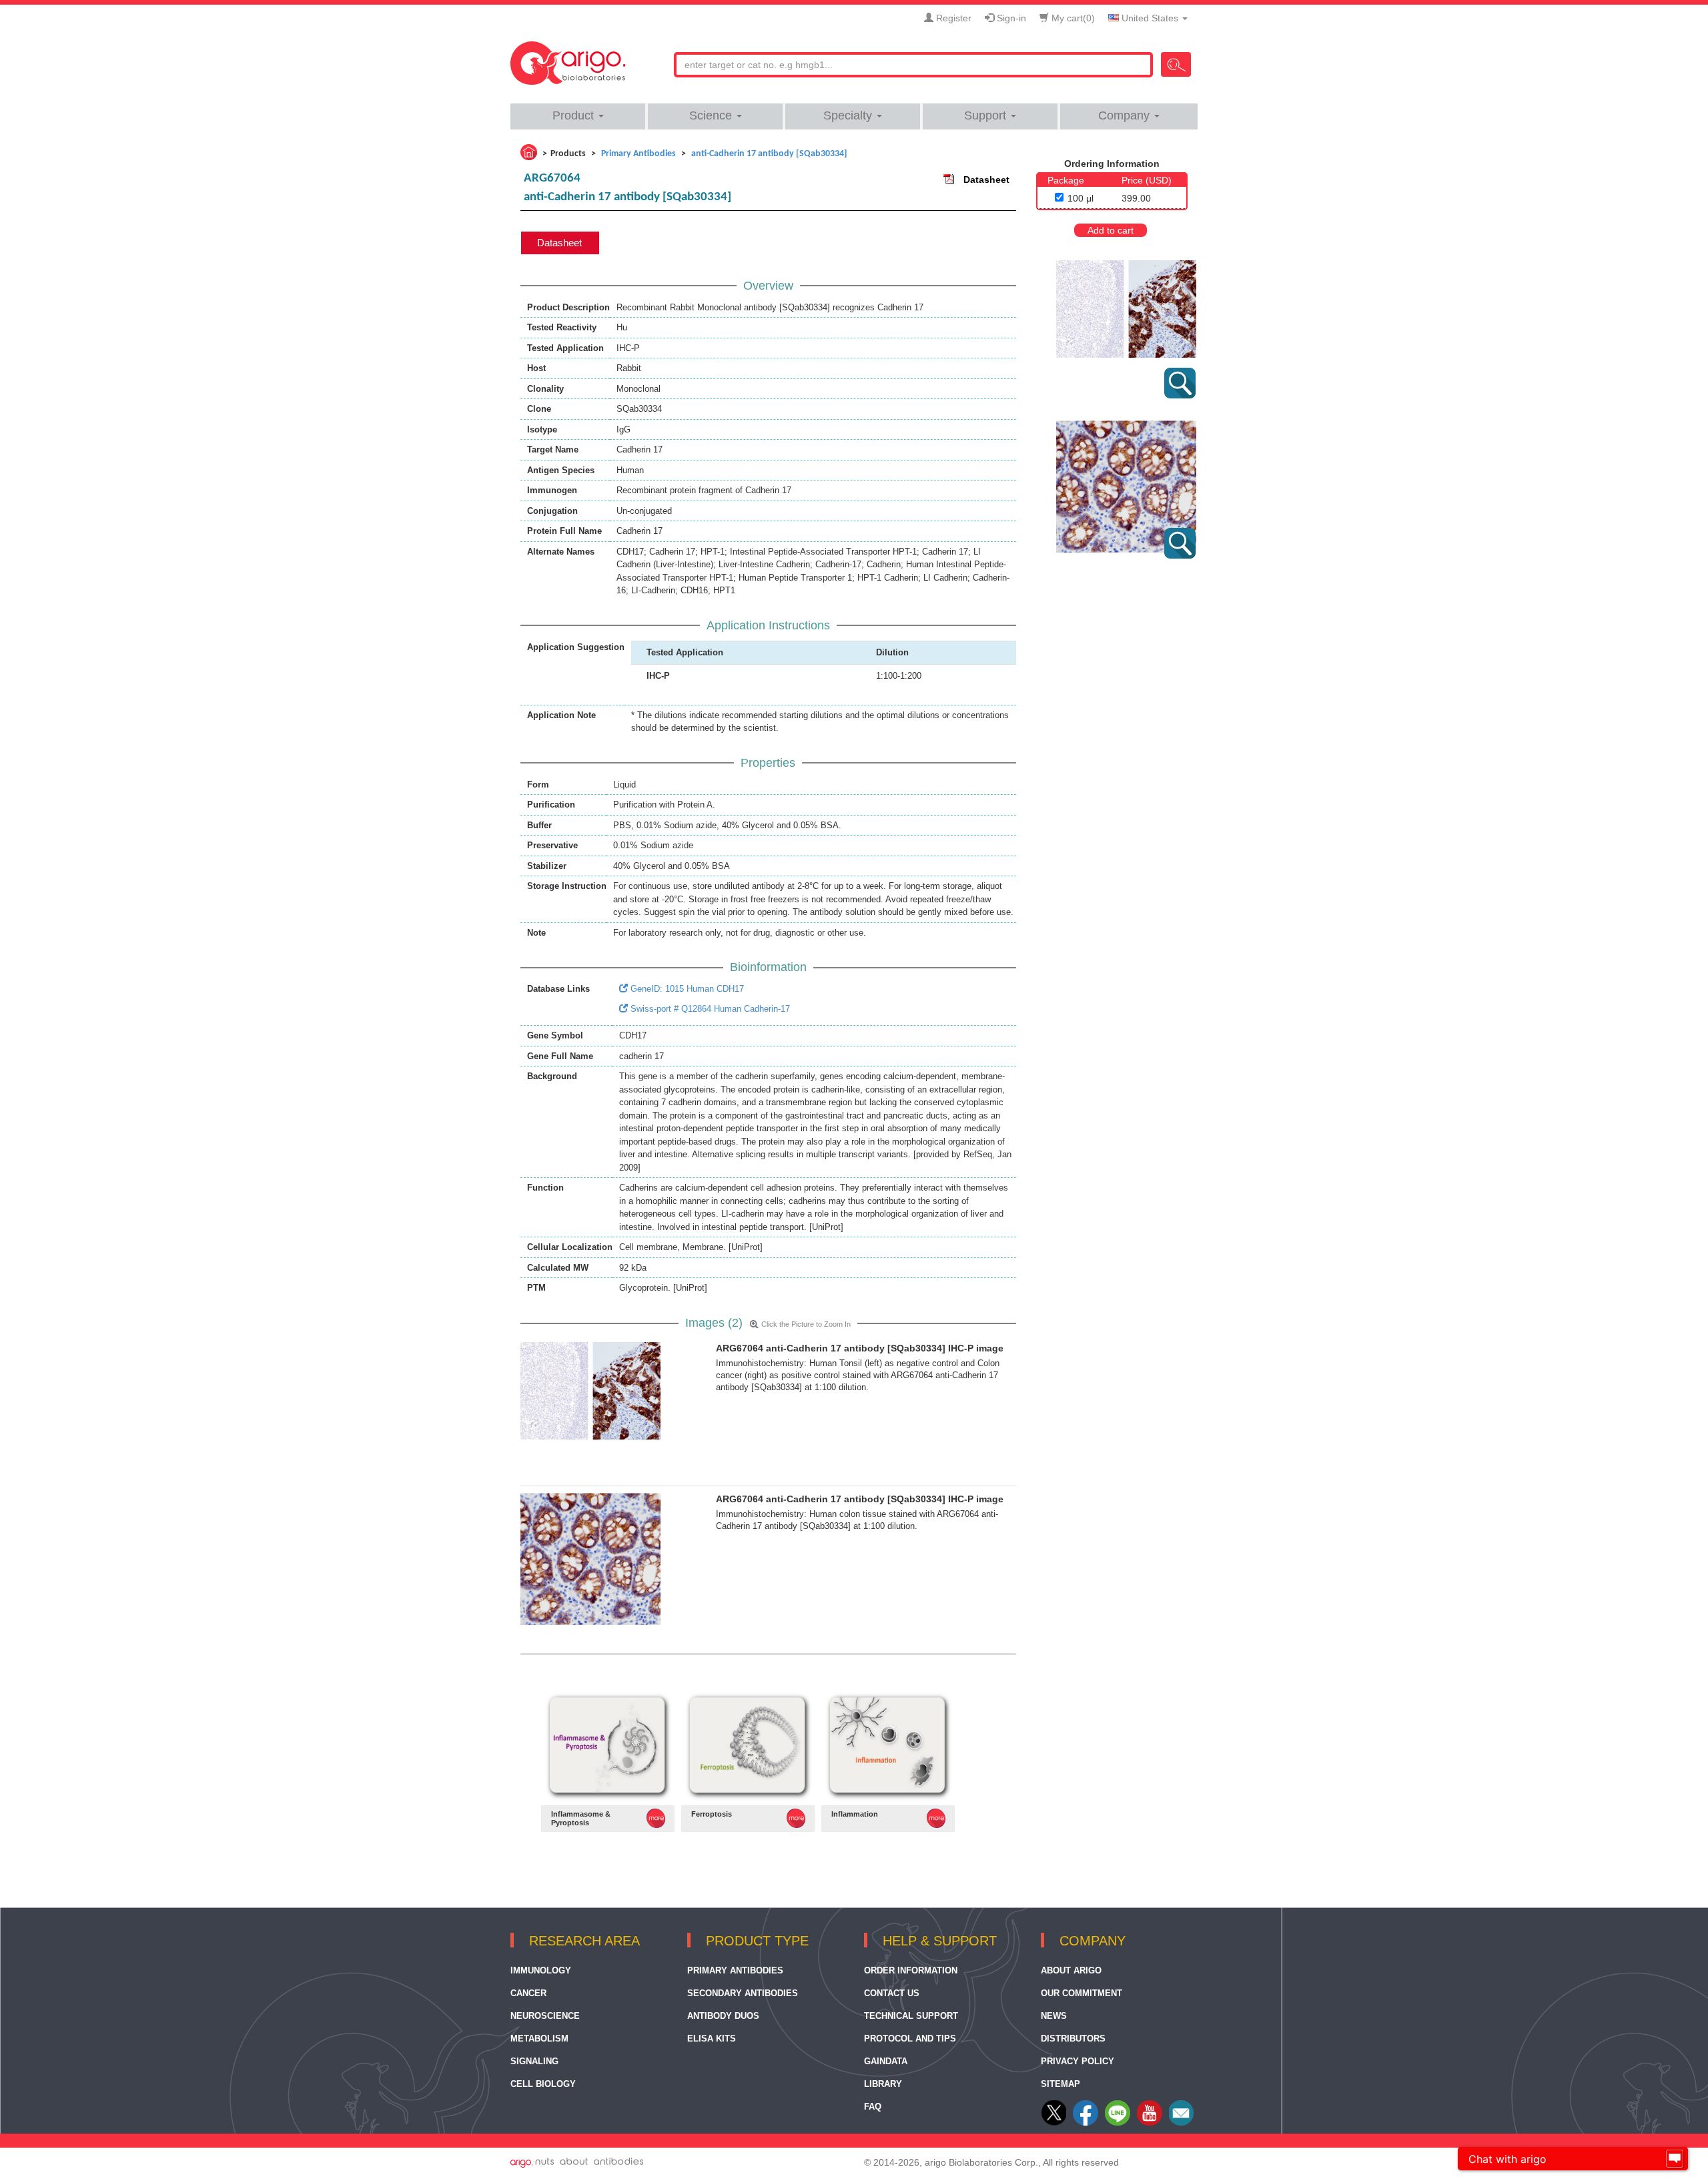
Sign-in (1010, 18)
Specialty (849, 115)
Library (883, 2084)
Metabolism (539, 2039)
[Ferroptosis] (748, 1746)
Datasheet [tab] (559, 243)
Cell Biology (543, 2084)
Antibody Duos (723, 2016)
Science (712, 115)
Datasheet (986, 180)
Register (952, 18)
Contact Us (892, 1993)
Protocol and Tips (910, 2039)
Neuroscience (545, 2016)
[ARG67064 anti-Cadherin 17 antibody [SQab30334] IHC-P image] (590, 1389)
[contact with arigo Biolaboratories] (1150, 2123)
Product (575, 115)
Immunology (541, 1970)
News (1054, 2016)
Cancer (528, 1993)
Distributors (1073, 2039)
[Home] (529, 152)
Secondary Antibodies (743, 1993)
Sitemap (1060, 2084)
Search (1176, 64)
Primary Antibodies (735, 1970)
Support (987, 115)
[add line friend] (1118, 2123)
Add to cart (1111, 230)
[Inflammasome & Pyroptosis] (608, 1746)
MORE (656, 1818)
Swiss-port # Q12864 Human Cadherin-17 (709, 1009)
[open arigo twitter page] (1055, 2123)
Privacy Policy (1078, 2061)
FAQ (873, 2107)
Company (1126, 115)
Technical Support (911, 2016)
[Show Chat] (1675, 2159)
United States (1150, 18)
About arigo (1071, 1970)
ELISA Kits (712, 2039)
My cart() (1072, 18)
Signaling (534, 2061)
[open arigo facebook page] (1086, 2123)
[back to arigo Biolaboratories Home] (568, 57)
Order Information (911, 1970)
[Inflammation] (888, 1746)
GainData (886, 2061)
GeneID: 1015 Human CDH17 (686, 989)
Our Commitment (1082, 1993)
